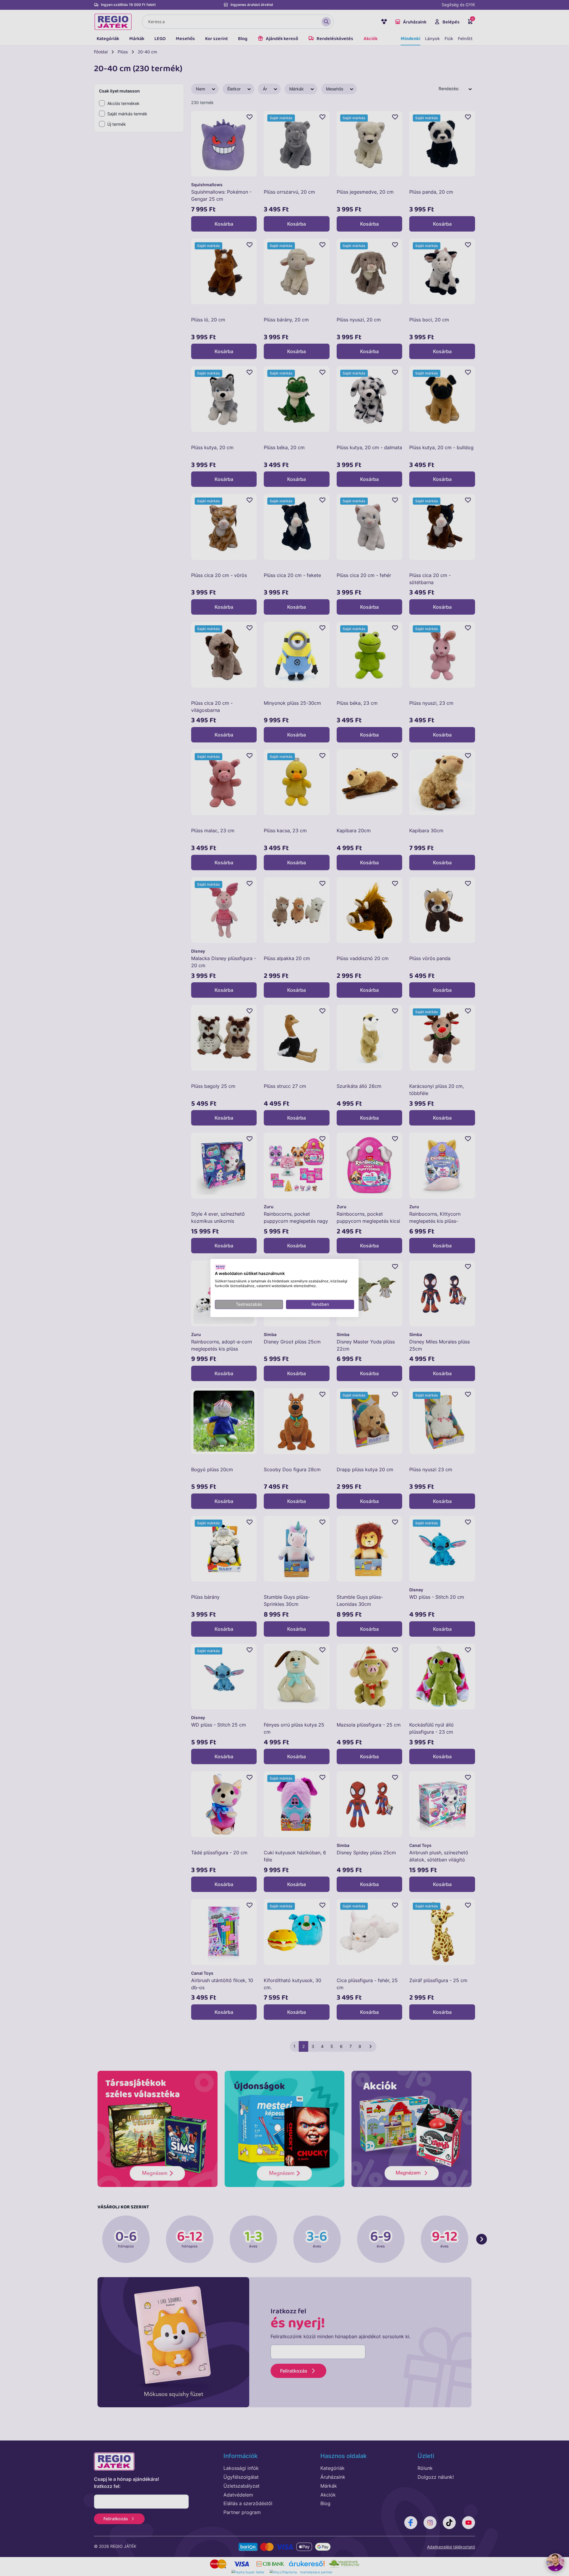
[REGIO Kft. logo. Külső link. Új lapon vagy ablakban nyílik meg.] (220, 1267)
